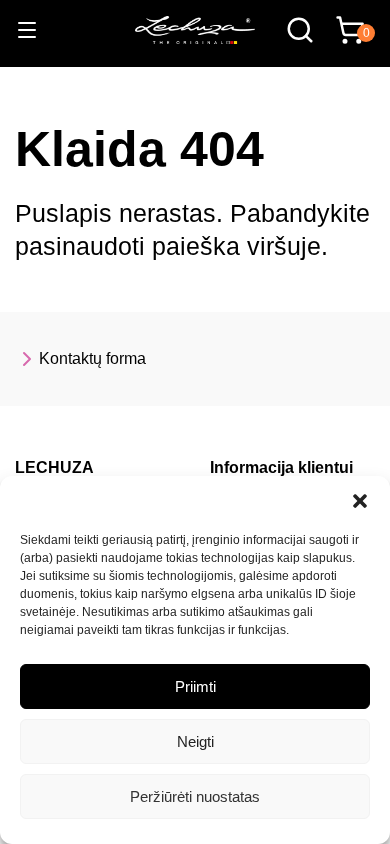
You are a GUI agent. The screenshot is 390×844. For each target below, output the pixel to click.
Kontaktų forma (92, 358)
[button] (360, 501)
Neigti (195, 741)
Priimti (195, 686)
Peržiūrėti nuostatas (195, 796)
